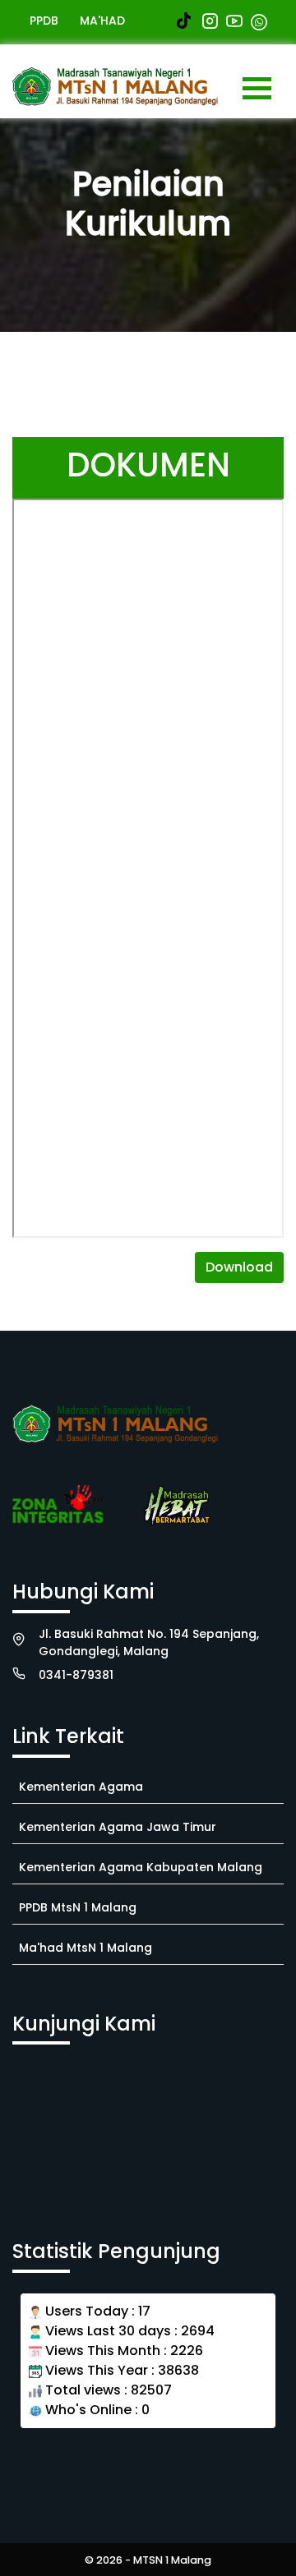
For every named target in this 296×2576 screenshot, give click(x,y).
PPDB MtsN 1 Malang (78, 1907)
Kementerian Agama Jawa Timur (118, 1827)
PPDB (44, 21)
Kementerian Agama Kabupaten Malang (141, 1867)
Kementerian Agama (81, 1787)
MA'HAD (102, 21)
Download (239, 1267)
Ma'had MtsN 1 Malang (86, 1948)
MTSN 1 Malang (172, 2560)
